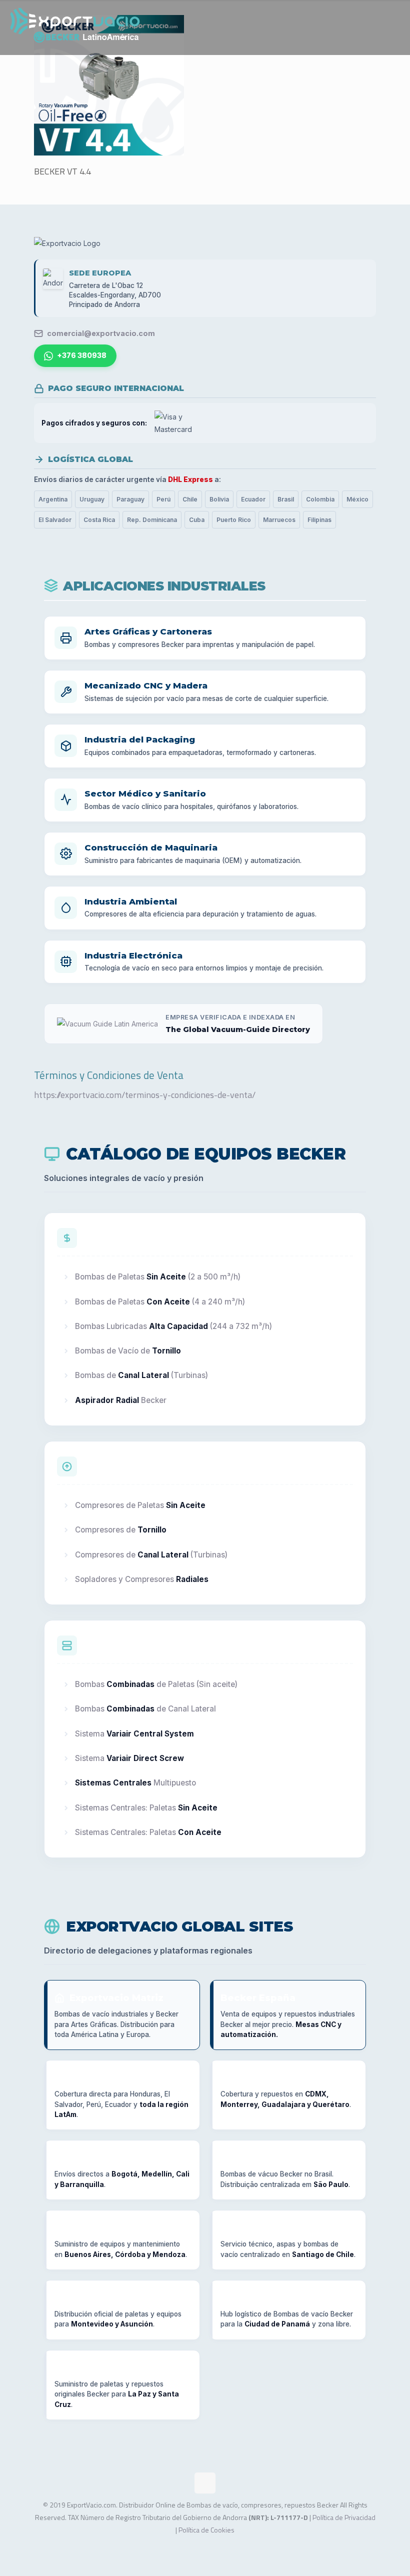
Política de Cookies (206, 2530)
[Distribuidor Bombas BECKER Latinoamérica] (75, 27)
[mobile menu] (394, 27)
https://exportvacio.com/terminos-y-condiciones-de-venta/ (145, 1095)
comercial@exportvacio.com (101, 333)
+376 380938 (82, 355)
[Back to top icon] (205, 2483)
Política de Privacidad (344, 2517)
